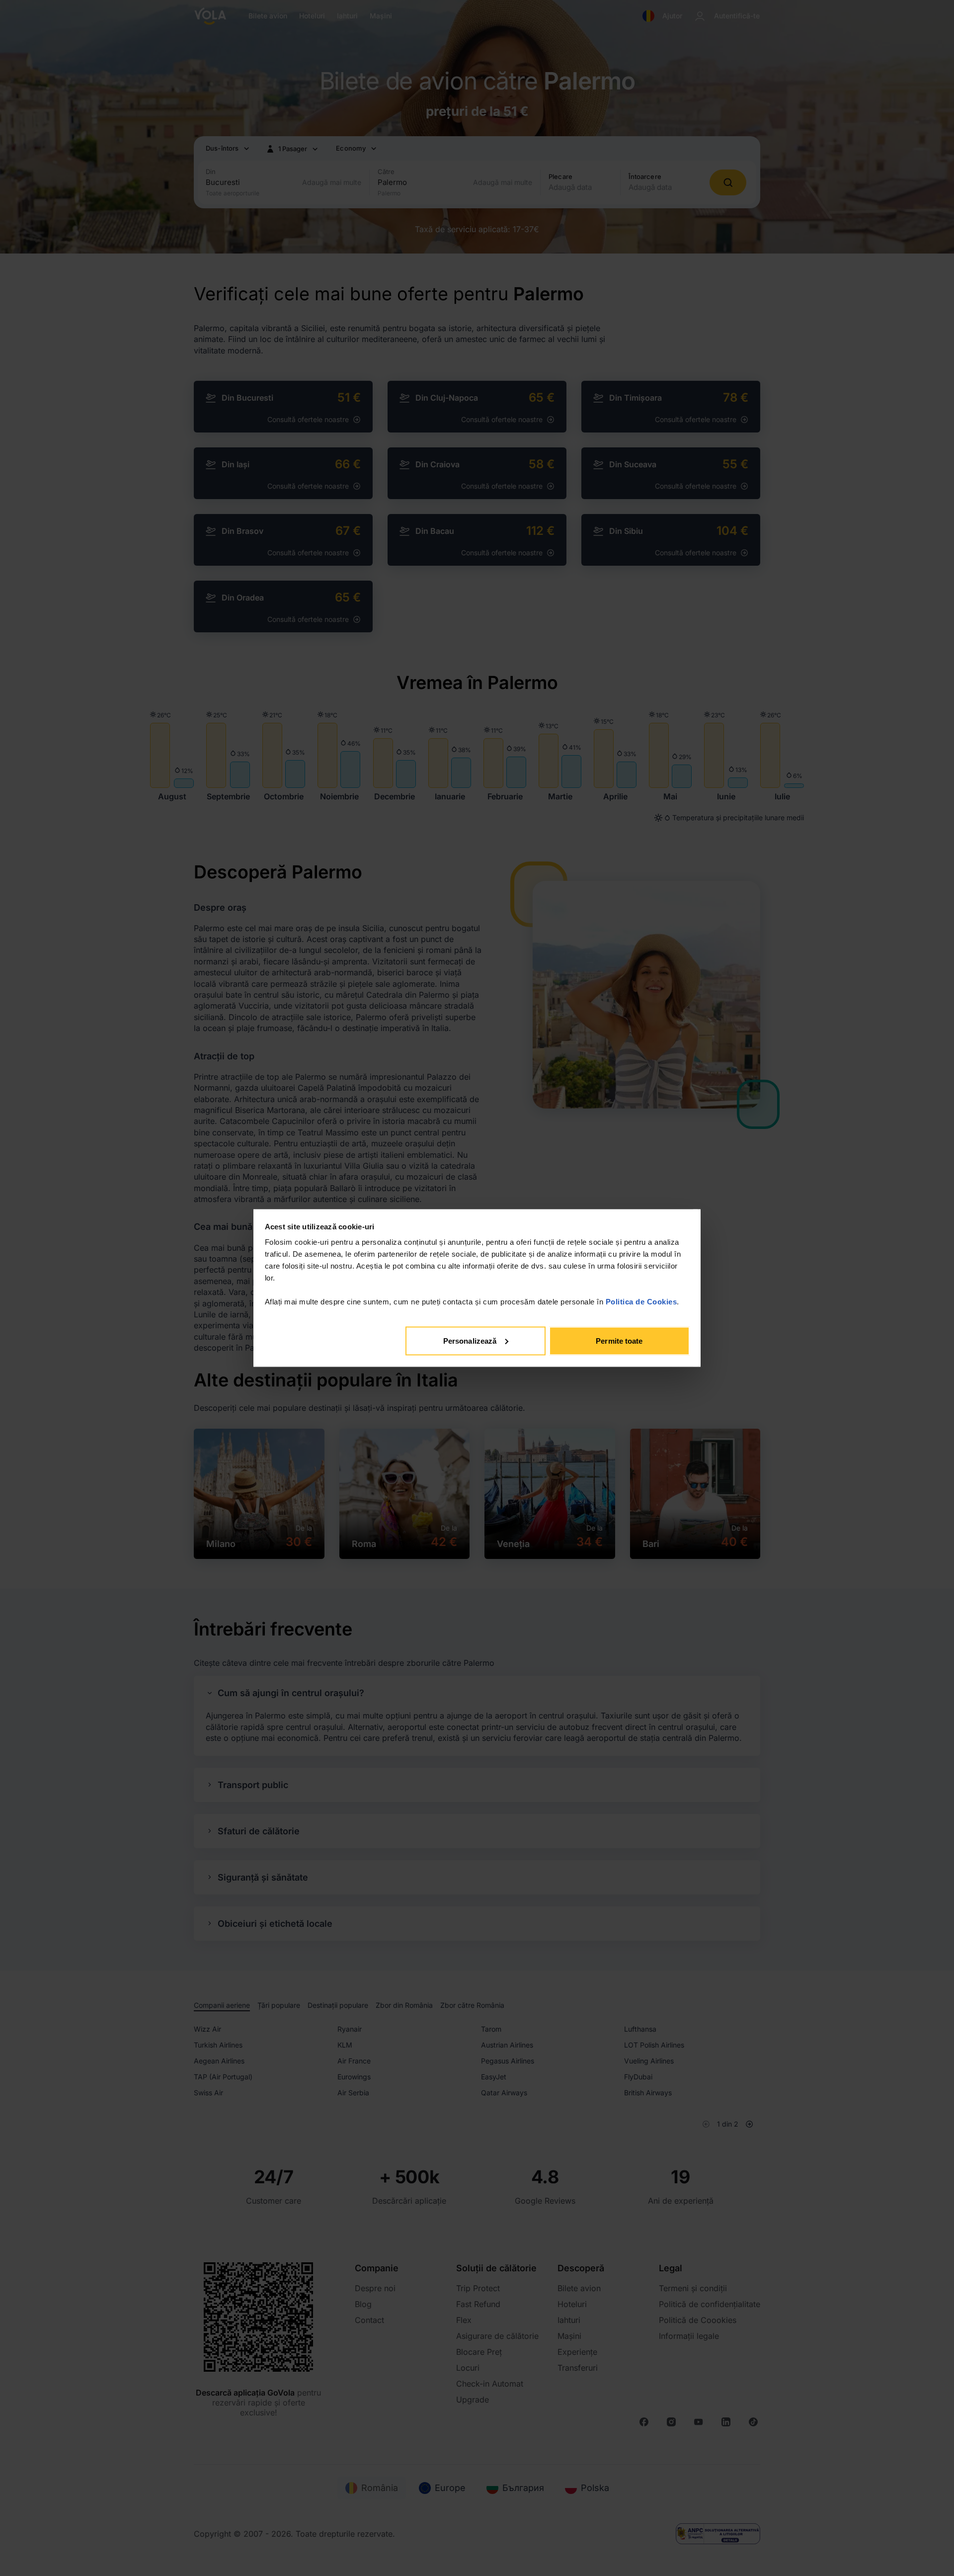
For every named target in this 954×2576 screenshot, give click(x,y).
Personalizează (470, 1340)
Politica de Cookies (641, 1302)
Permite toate (619, 1340)
